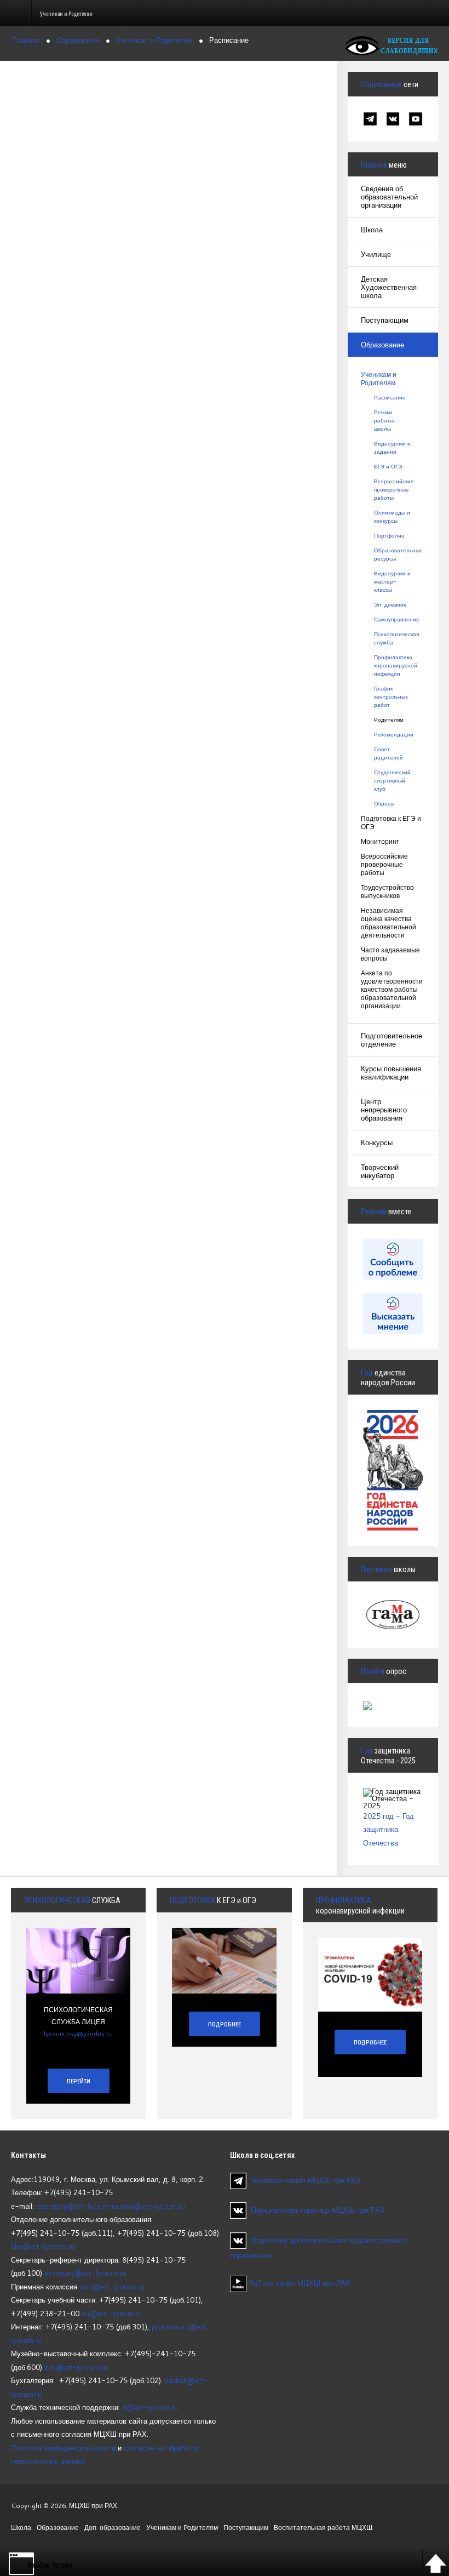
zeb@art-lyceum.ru (76, 2367)
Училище (376, 254)
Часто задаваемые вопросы (390, 954)
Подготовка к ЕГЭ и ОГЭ (391, 823)
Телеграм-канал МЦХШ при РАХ (306, 2180)
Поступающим (385, 320)
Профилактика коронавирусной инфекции (393, 665)
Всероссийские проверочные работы (393, 489)
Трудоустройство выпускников (387, 892)
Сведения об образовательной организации (389, 197)
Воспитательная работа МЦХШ (323, 2528)
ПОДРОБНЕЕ (225, 2024)
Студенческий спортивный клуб (392, 780)
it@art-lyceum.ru (150, 2407)
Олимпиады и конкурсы (392, 516)
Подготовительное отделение (392, 1040)
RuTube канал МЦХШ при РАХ (298, 2283)
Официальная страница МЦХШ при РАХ (318, 2210)
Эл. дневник (390, 604)
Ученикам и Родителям (379, 379)
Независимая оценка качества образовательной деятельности (388, 923)
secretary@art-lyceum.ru (77, 2206)
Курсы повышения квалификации (391, 1073)
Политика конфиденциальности (63, 2448)
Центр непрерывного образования (384, 1110)
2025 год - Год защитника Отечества (388, 1829)
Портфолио (389, 535)
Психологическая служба (393, 638)
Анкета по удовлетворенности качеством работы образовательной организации (392, 989)
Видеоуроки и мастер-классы (392, 581)
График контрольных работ (391, 696)
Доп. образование (113, 2528)
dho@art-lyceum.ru (43, 2246)
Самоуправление (393, 619)
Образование (382, 345)
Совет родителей (388, 753)
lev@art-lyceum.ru (112, 2314)
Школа (372, 230)
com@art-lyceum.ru (112, 2287)
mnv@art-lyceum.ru (153, 2206)
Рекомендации (393, 734)
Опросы (384, 803)
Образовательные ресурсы (393, 554)
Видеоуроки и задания (392, 447)
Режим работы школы (384, 420)
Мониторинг (380, 841)
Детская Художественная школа (389, 287)
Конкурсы (377, 1143)
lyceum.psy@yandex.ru (78, 2034)
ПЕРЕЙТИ (79, 2081)
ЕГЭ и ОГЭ (388, 466)
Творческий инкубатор (380, 1171)
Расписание (390, 397)
